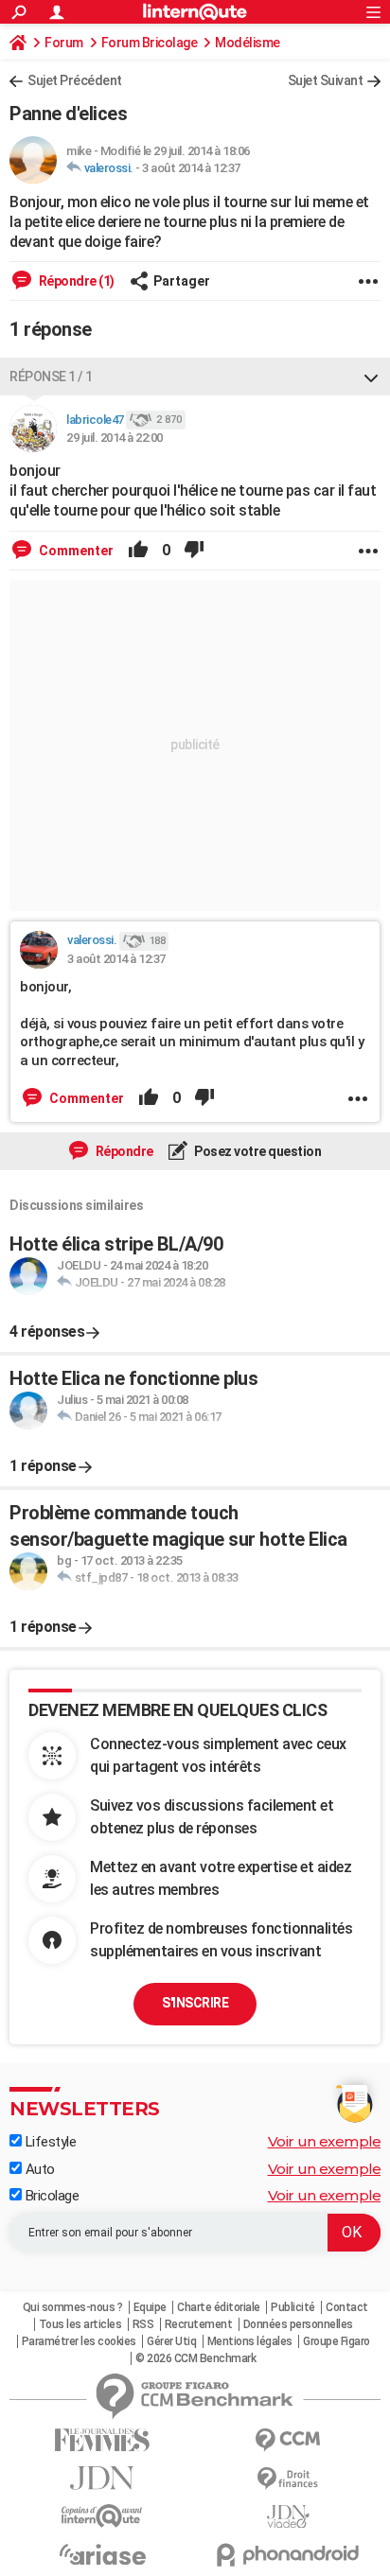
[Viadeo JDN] (288, 2517)
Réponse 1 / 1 (51, 377)
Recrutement (199, 2324)
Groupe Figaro (337, 2341)
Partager (182, 281)
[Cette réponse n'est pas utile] (194, 551)
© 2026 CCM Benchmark (195, 2358)
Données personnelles (298, 2324)
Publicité (293, 2307)
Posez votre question (257, 1151)
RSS (143, 2324)
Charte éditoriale (219, 2307)
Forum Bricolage (150, 43)
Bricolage (50, 2196)
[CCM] (288, 2440)
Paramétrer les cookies (79, 2341)
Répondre (123, 1151)
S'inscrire (195, 2003)
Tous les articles (80, 2324)
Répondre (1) (75, 281)
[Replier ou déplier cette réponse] (371, 377)
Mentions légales (250, 2341)
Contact (347, 2307)
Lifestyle (49, 2142)
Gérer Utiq (171, 2341)
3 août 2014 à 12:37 (191, 168)
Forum (64, 43)
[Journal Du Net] (102, 2478)
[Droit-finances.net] (288, 2479)
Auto (38, 2169)
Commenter (75, 551)
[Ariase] (102, 2554)
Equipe (150, 2307)
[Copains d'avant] (102, 2516)
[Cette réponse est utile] (138, 551)
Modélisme (248, 43)
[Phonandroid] (288, 2555)
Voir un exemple (325, 2141)
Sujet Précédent (75, 80)
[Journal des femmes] (102, 2440)
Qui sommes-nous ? (73, 2307)
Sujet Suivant (326, 80)
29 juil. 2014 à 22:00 (115, 438)
